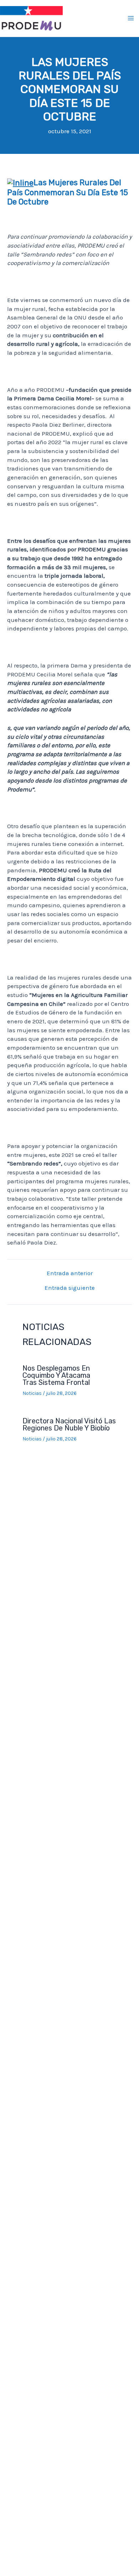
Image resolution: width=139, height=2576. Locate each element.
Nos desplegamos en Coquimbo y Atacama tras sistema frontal (57, 1375)
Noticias (32, 1393)
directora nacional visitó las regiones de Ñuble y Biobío (69, 1424)
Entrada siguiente (70, 1288)
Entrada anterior (70, 1273)
